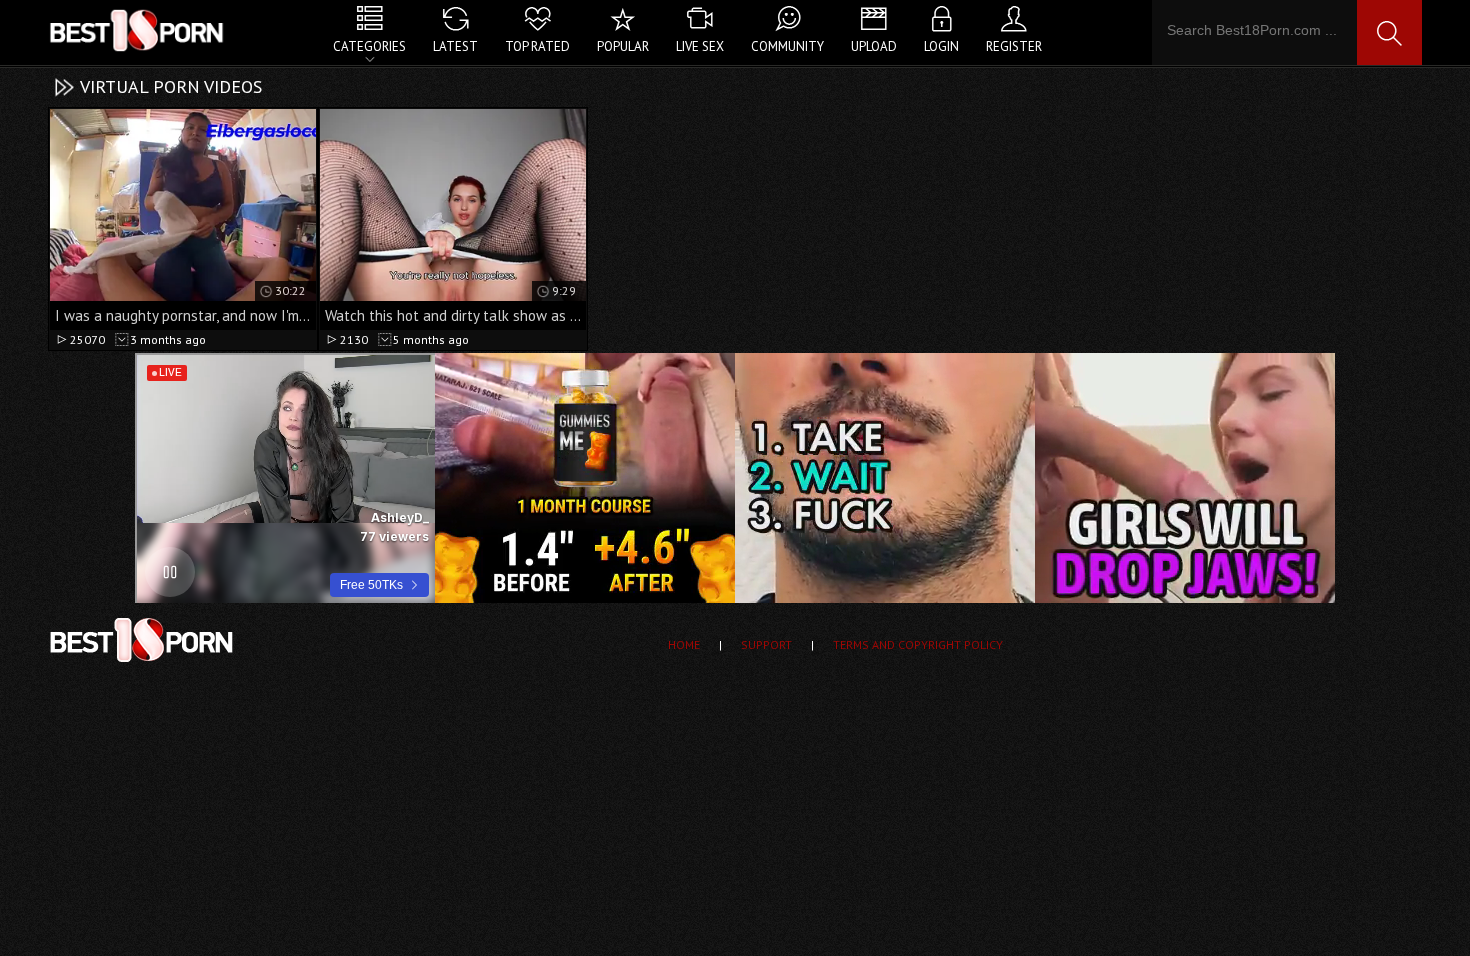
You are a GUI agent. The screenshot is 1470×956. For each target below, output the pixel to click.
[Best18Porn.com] (138, 30)
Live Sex (700, 46)
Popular (623, 46)
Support (766, 644)
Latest (455, 46)
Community (787, 46)
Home (684, 644)
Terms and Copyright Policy (918, 644)
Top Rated (537, 46)
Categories (369, 46)
